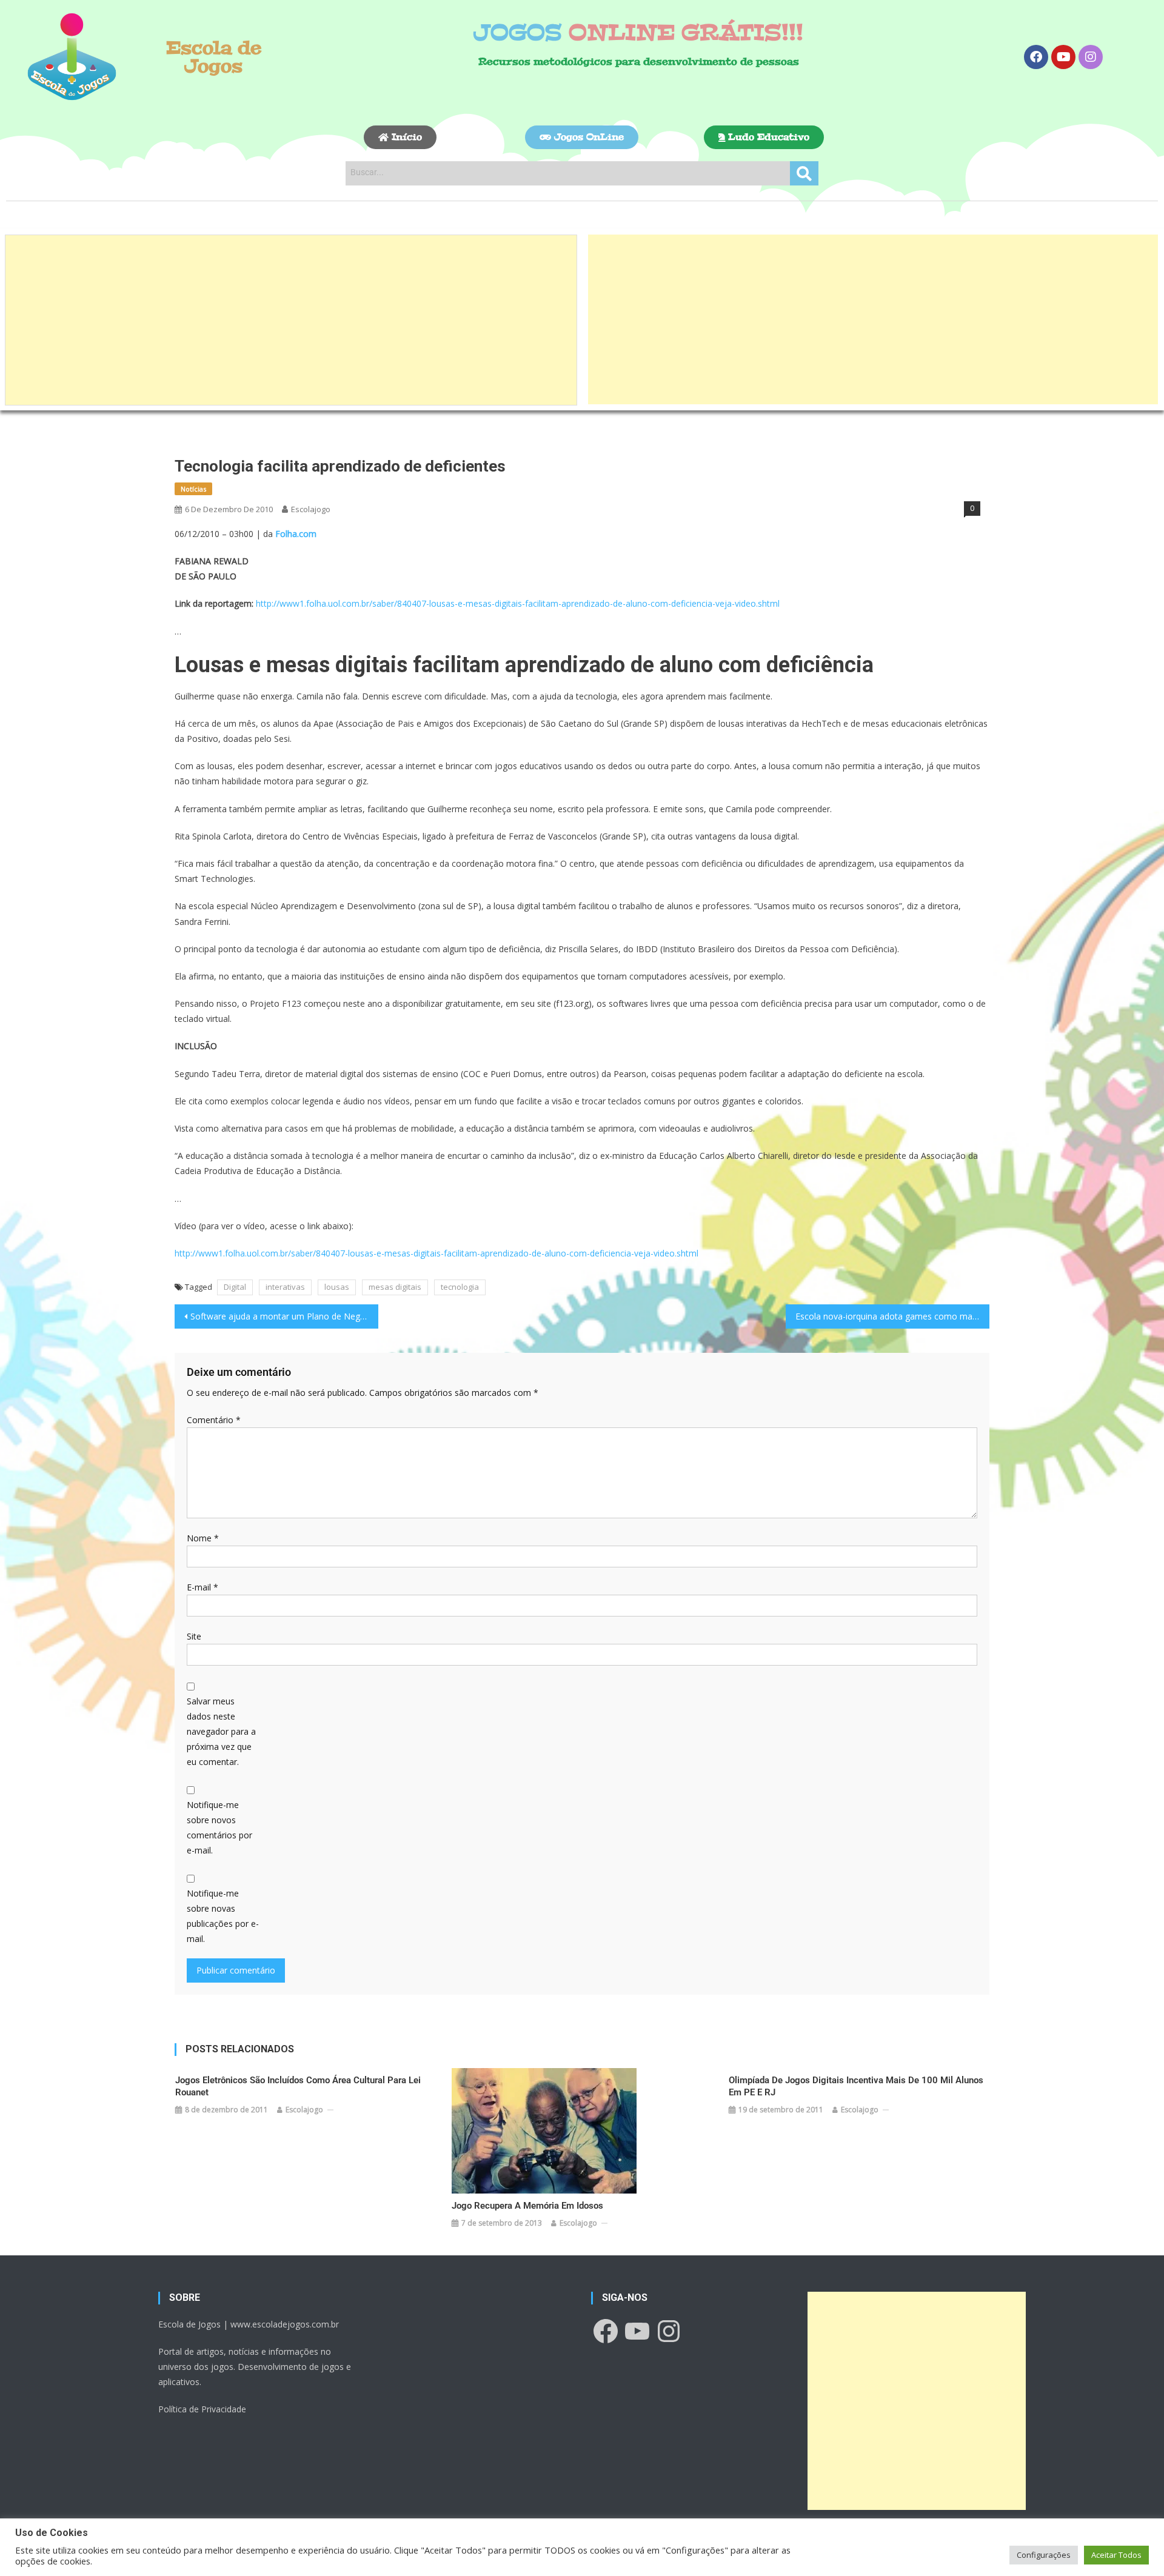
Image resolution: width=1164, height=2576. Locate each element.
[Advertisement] (291, 320)
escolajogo (311, 509)
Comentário (214, 1420)
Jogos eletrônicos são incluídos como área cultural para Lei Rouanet (298, 2086)
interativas (285, 1287)
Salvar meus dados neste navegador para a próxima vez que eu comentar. (221, 1732)
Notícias (193, 489)
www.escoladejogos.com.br (285, 2324)
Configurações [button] (1044, 2555)
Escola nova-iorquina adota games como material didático (892, 1316)
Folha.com (296, 534)
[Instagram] (1091, 57)
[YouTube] (637, 2331)
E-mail (202, 1587)
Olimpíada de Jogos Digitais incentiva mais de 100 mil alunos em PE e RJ (856, 2086)
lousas (337, 1287)
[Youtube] (1063, 57)
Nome (203, 1538)
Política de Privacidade (202, 2409)
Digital (235, 1287)
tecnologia (460, 1287)
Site (194, 1636)
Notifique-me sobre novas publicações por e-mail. (223, 1916)
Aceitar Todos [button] (1116, 2555)
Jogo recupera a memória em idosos (527, 2206)
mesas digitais (395, 1287)
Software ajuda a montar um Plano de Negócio (284, 1316)
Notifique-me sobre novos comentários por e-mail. (219, 1828)
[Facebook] (1036, 57)
